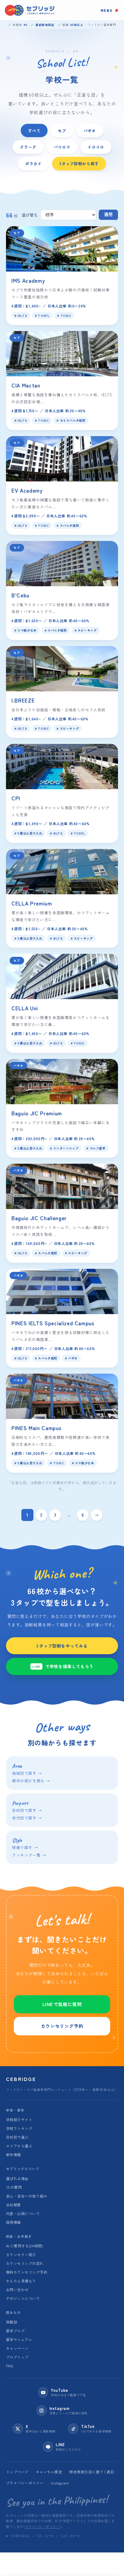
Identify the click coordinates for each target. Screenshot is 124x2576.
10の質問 (14, 2187)
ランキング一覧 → (29, 1855)
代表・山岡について (23, 2213)
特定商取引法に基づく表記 (92, 2472)
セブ (62, 130)
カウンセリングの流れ (25, 2263)
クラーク (28, 147)
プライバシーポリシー (25, 2483)
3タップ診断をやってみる (62, 1646)
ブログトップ (17, 2357)
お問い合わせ (17, 2290)
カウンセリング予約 (62, 2026)
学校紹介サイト (19, 2119)
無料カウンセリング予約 (27, 2272)
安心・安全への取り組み (27, 2196)
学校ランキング (19, 2128)
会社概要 (14, 2205)
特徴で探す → (25, 1847)
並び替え (30, 215)
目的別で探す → (27, 1810)
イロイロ (96, 147)
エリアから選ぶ (19, 2146)
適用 (108, 215)
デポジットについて (23, 2298)
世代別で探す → (27, 1818)
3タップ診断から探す (79, 163)
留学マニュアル (19, 2339)
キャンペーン (17, 2348)
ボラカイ (34, 163)
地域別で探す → (27, 1773)
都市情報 (14, 2155)
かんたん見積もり (21, 2281)
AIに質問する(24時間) (25, 2246)
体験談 (12, 2322)
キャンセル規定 (49, 2472)
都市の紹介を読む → (31, 1781)
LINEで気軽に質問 (62, 2004)
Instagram (60, 2483)
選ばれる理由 (17, 2178)
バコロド (62, 147)
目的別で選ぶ (17, 2137)
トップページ (17, 2472)
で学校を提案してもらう (63, 1666)
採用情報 (14, 2222)
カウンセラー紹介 (21, 2254)
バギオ (90, 130)
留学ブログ (15, 2331)
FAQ (9, 2366)
